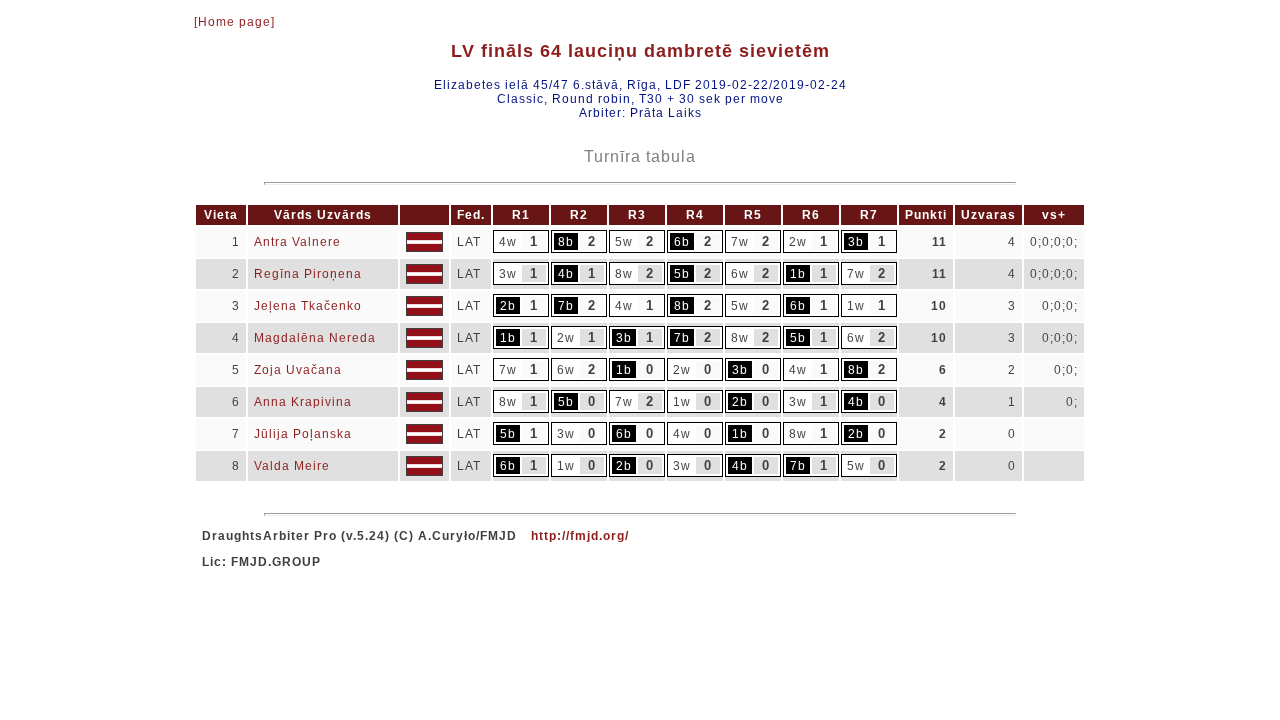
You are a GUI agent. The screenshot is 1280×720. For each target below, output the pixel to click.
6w (740, 274)
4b (566, 274)
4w (508, 242)
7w (740, 242)
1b (798, 274)
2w (798, 242)
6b (682, 242)
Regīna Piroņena (308, 274)
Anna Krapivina (303, 402)
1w (856, 306)
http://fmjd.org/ (580, 536)
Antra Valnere (297, 242)
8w (624, 274)
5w (624, 242)
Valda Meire (292, 466)
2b (508, 306)
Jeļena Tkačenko (308, 306)
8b (566, 242)
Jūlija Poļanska (303, 434)
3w (508, 274)
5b (682, 274)
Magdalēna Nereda (315, 338)
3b (856, 242)
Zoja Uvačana (298, 370)
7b (566, 306)
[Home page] (234, 22)
